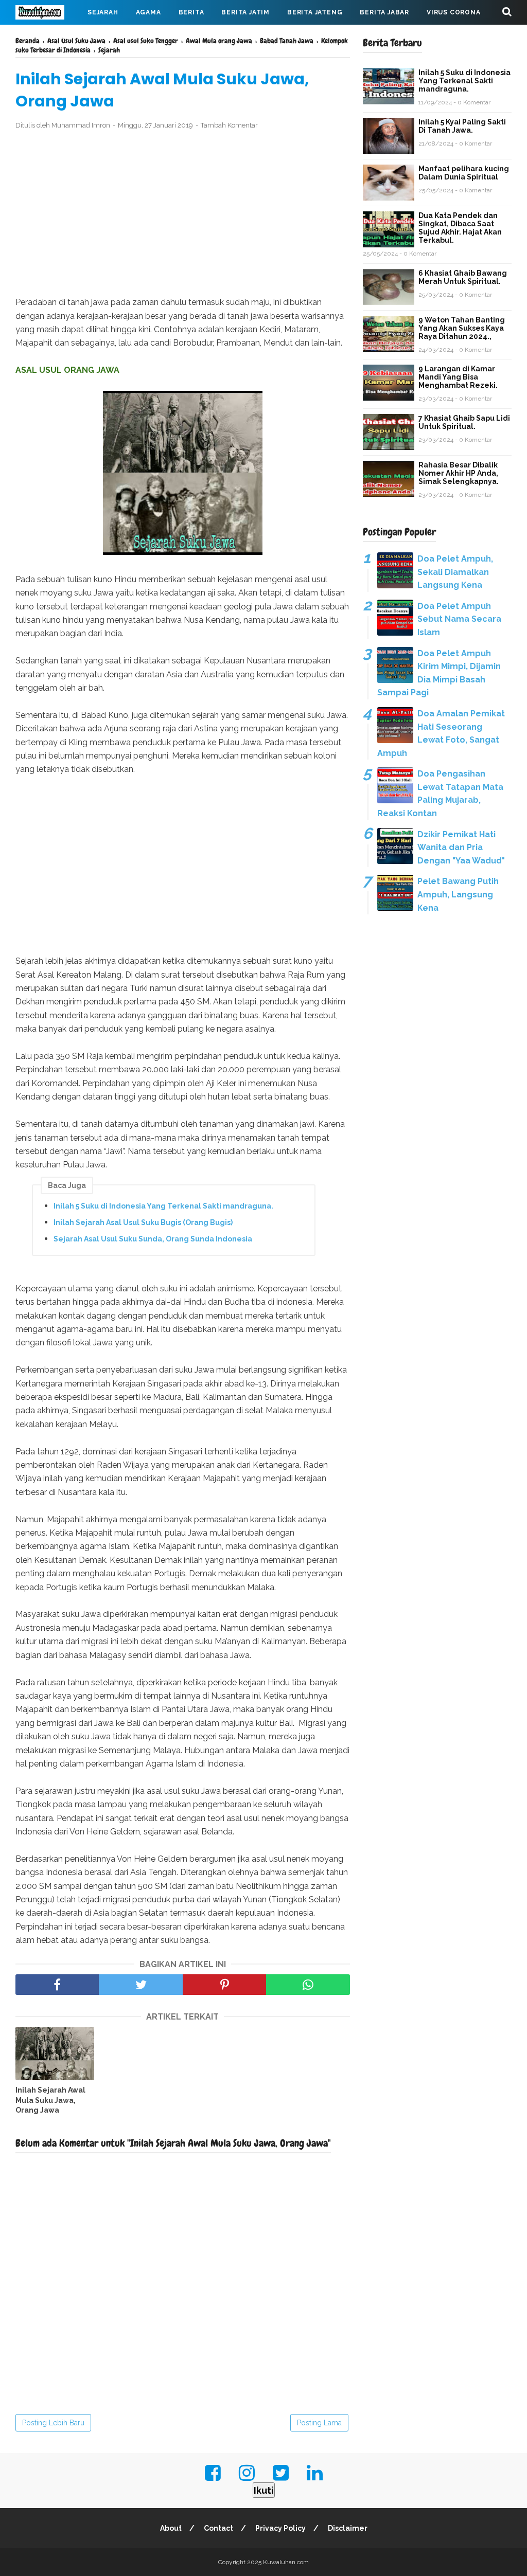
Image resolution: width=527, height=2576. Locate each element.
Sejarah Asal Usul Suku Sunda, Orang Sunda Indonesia (153, 1239)
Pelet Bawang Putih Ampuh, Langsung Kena (458, 894)
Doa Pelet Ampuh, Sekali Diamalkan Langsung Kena (455, 572)
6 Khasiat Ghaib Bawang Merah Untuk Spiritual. (463, 277)
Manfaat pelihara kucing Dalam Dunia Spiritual (464, 173)
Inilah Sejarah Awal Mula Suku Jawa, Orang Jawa (50, 2100)
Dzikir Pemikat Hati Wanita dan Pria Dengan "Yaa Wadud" (461, 848)
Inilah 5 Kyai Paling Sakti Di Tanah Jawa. (462, 126)
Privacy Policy (280, 2528)
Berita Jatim (245, 12)
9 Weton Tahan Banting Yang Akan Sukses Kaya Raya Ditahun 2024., (462, 328)
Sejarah (103, 12)
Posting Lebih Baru (53, 2423)
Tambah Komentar (229, 125)
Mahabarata (48, 37)
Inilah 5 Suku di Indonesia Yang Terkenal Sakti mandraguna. (163, 1206)
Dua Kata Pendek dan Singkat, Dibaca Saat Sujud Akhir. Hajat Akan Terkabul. (460, 228)
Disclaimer (348, 2528)
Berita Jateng (315, 12)
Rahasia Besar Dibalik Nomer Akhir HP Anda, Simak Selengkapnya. (459, 473)
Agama (148, 12)
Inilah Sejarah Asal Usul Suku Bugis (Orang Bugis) (143, 1222)
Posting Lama (319, 2423)
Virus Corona (454, 12)
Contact (218, 2528)
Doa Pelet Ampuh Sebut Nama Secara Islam (459, 619)
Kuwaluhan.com (286, 2562)
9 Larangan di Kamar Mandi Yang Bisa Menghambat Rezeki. (458, 377)
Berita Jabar (384, 12)
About (171, 2528)
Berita (191, 12)
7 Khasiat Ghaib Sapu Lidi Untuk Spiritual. (464, 422)
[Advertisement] (183, 213)
